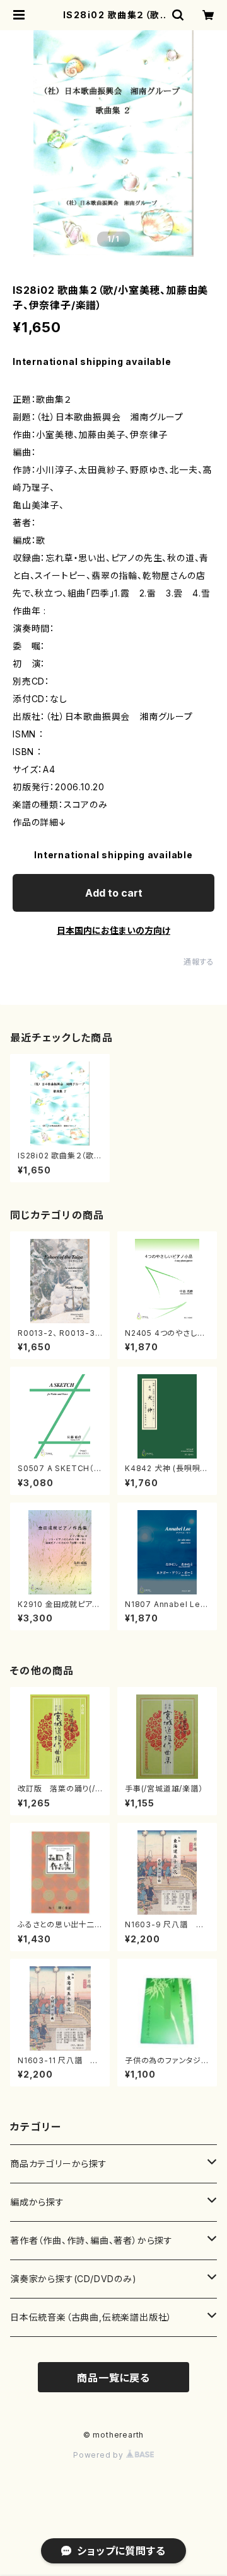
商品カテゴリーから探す (59, 2164)
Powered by (100, 2455)
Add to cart (114, 893)
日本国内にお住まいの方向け (113, 930)
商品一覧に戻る (113, 2378)
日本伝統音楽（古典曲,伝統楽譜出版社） (91, 2317)
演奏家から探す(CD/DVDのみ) (73, 2279)
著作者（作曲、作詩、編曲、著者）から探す (91, 2240)
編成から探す (37, 2202)
